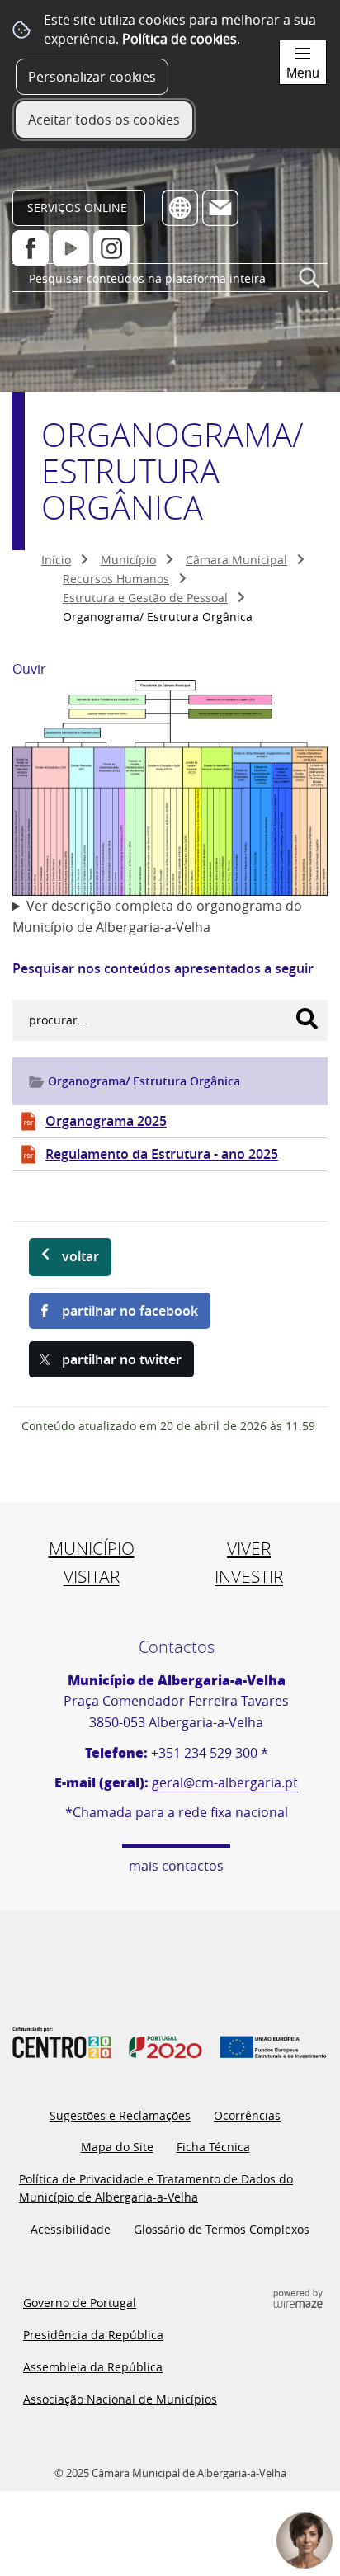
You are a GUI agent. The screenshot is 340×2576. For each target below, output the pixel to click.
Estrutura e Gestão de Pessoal (145, 598)
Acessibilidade (71, 2229)
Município (128, 560)
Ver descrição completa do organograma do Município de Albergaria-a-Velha (157, 916)
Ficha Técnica (213, 2147)
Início (56, 560)
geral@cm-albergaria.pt (225, 1782)
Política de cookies (179, 39)
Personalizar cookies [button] (92, 77)
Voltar (80, 1256)
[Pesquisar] (307, 1019)
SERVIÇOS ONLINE (77, 207)
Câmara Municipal (236, 560)
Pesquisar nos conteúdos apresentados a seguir (163, 968)
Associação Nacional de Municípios (120, 2399)
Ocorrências (247, 2115)
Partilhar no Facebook (130, 1311)
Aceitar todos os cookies (104, 120)
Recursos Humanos (116, 579)
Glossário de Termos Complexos (222, 2229)
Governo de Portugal (80, 2303)
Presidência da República (93, 2335)
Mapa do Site (117, 2147)
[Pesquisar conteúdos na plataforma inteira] (309, 285)
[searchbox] (170, 278)
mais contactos (176, 1866)
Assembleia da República (93, 2367)
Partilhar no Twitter (122, 1359)
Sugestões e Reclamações (120, 2115)
